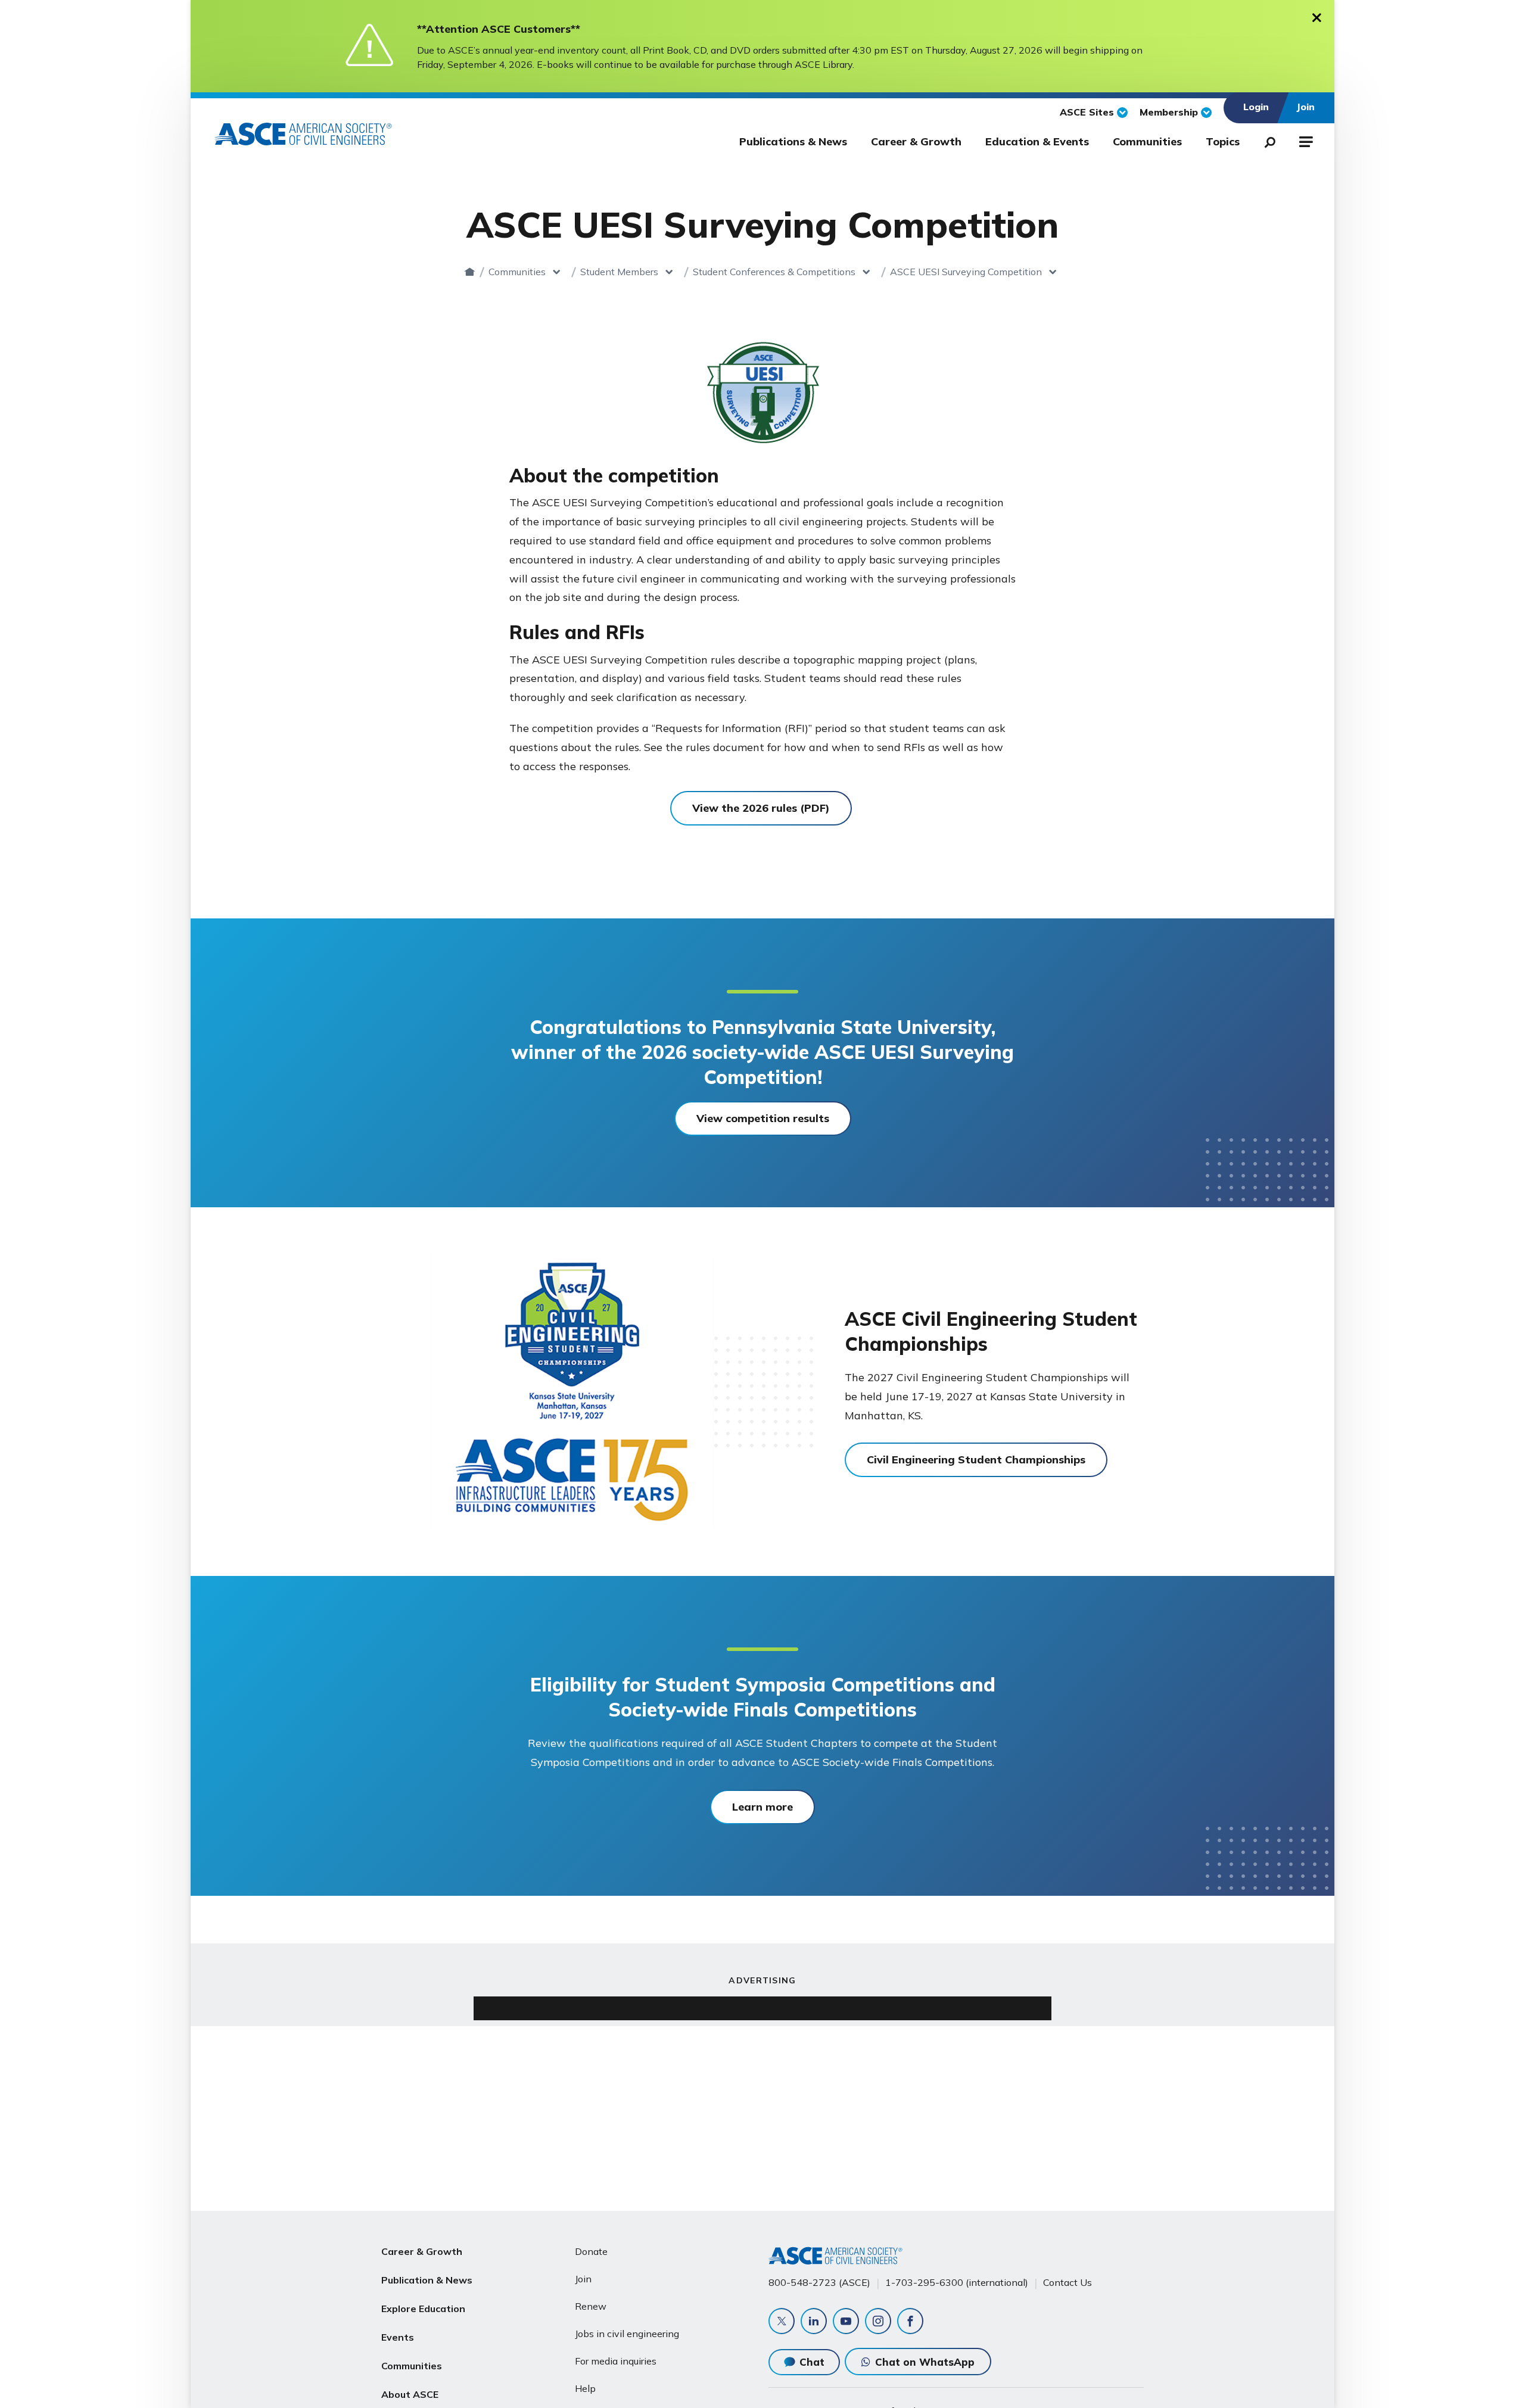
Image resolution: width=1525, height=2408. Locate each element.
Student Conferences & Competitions (774, 272)
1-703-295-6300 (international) (957, 2282)
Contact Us (1067, 2282)
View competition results (763, 1118)
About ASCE (410, 2394)
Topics (1223, 141)
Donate (591, 2251)
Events (398, 2337)
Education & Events (1037, 141)
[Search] (1266, 140)
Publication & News (427, 2280)
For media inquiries (616, 2361)
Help (585, 2388)
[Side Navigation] (1305, 140)
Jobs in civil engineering (627, 2334)
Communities (1147, 141)
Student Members (619, 272)
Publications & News (793, 141)
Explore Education (423, 2309)
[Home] (470, 272)
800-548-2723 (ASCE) (819, 2282)
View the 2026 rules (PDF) (761, 808)
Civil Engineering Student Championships (976, 1460)
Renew (591, 2306)
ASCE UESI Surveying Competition (966, 272)
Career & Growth (916, 141)
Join (583, 2279)
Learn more (762, 1807)
